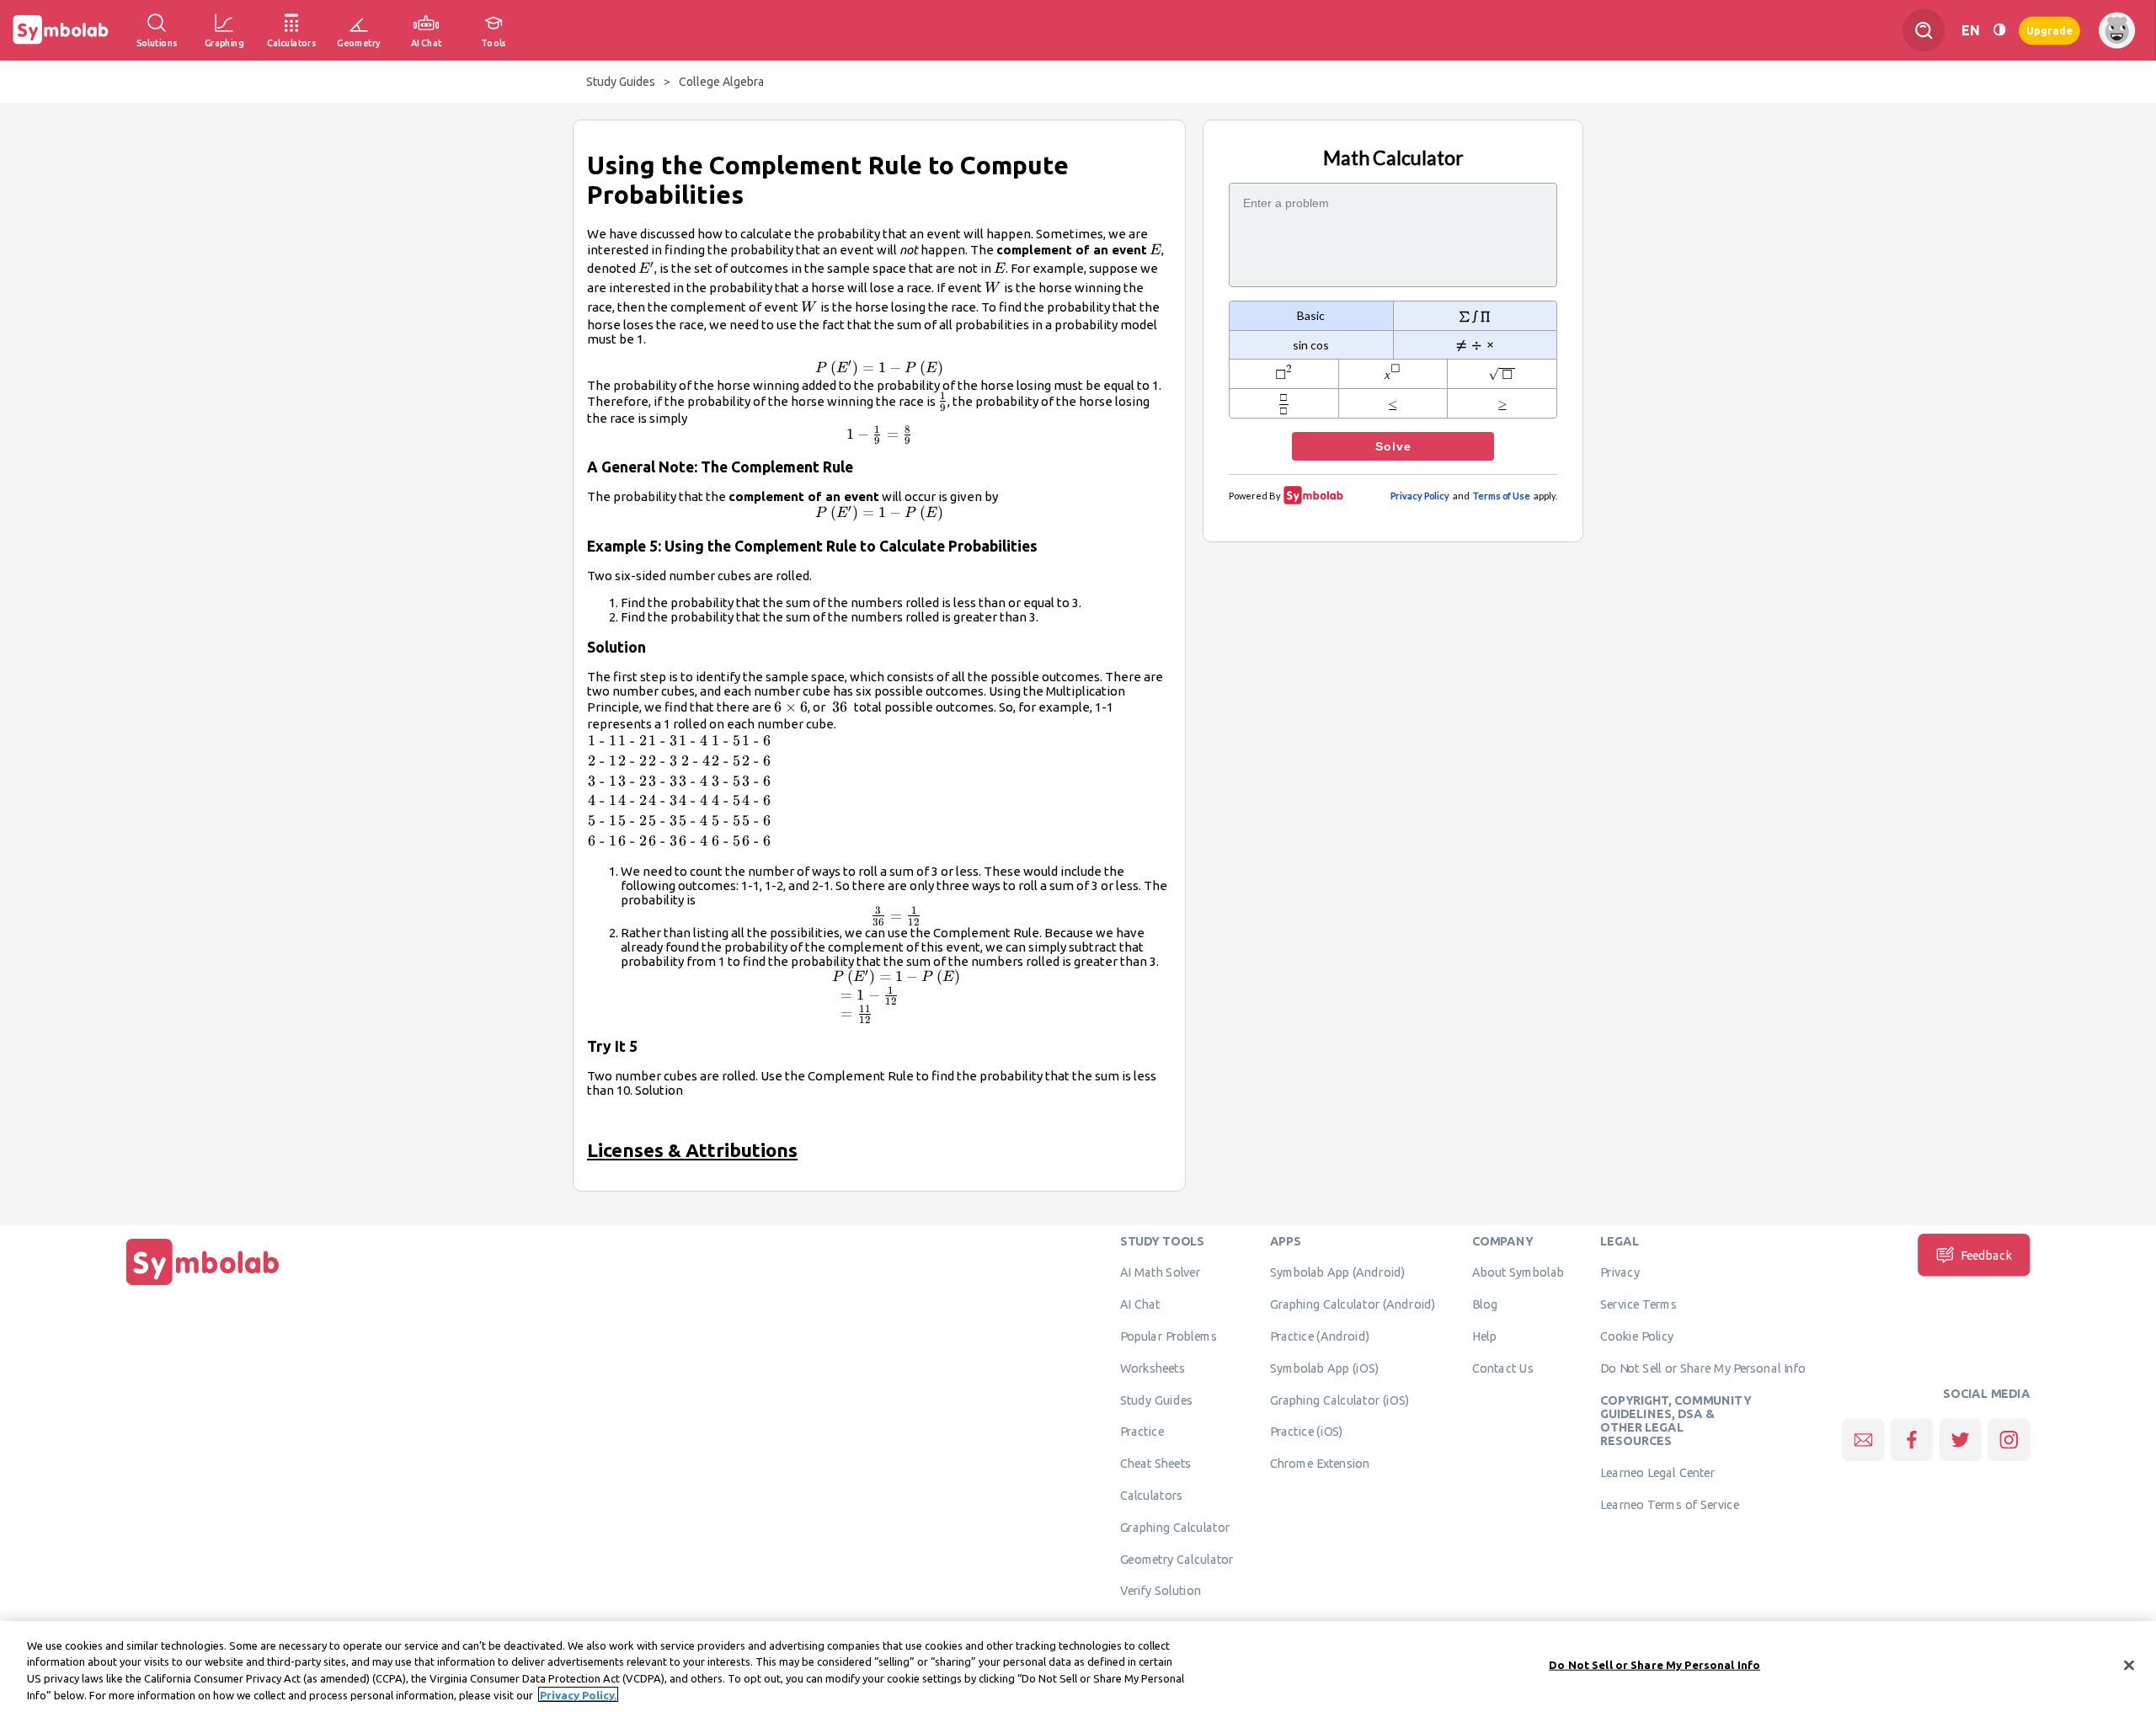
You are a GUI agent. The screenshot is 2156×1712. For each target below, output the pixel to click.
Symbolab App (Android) (1338, 1272)
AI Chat (1140, 1304)
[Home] (203, 1285)
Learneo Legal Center (1657, 1473)
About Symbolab (1518, 1272)
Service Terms (1638, 1304)
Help (1484, 1336)
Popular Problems (1169, 1336)
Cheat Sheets (1156, 1464)
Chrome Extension (1320, 1464)
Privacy (1620, 1272)
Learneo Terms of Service (1670, 1504)
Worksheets (1153, 1368)
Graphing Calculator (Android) (1353, 1304)
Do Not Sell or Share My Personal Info (1703, 1368)
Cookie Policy (1637, 1336)
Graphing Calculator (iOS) (1340, 1400)
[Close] (2129, 1665)
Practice (1142, 1432)
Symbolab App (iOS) (1325, 1368)
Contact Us (1503, 1368)
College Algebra (721, 82)
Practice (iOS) (1307, 1432)
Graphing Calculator (1175, 1527)
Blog (1485, 1304)
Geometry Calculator (1177, 1559)
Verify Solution (1161, 1591)
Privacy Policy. (578, 1694)
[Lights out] (1999, 30)
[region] (1078, 1667)
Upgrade (2049, 30)
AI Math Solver (1160, 1272)
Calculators (1152, 1496)
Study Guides (621, 82)
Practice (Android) (1320, 1336)
